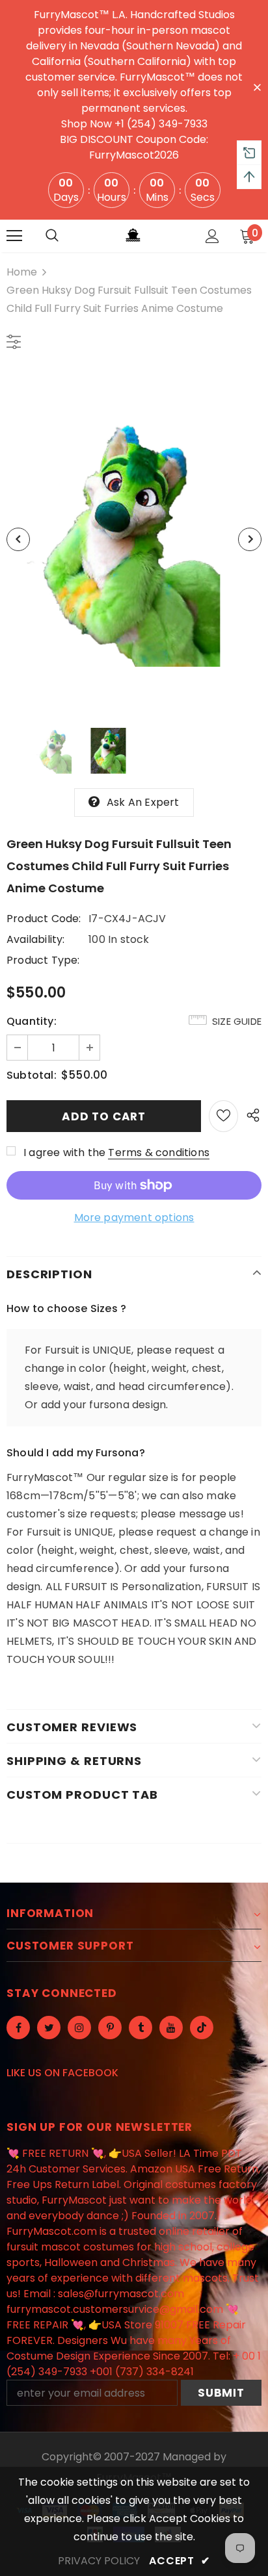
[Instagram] (79, 2028)
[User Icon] (212, 236)
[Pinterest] (110, 2028)
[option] (134, 539)
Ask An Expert (143, 802)
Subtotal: (32, 1075)
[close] (257, 86)
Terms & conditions (159, 1153)
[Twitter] (49, 2028)
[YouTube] (171, 2028)
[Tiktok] (202, 2028)
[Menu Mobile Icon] (14, 236)
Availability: (36, 939)
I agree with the (64, 1153)
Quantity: (32, 1021)
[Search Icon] (52, 236)
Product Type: (43, 960)
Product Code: (44, 919)
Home (22, 272)
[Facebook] (18, 2028)
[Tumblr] (141, 2028)
